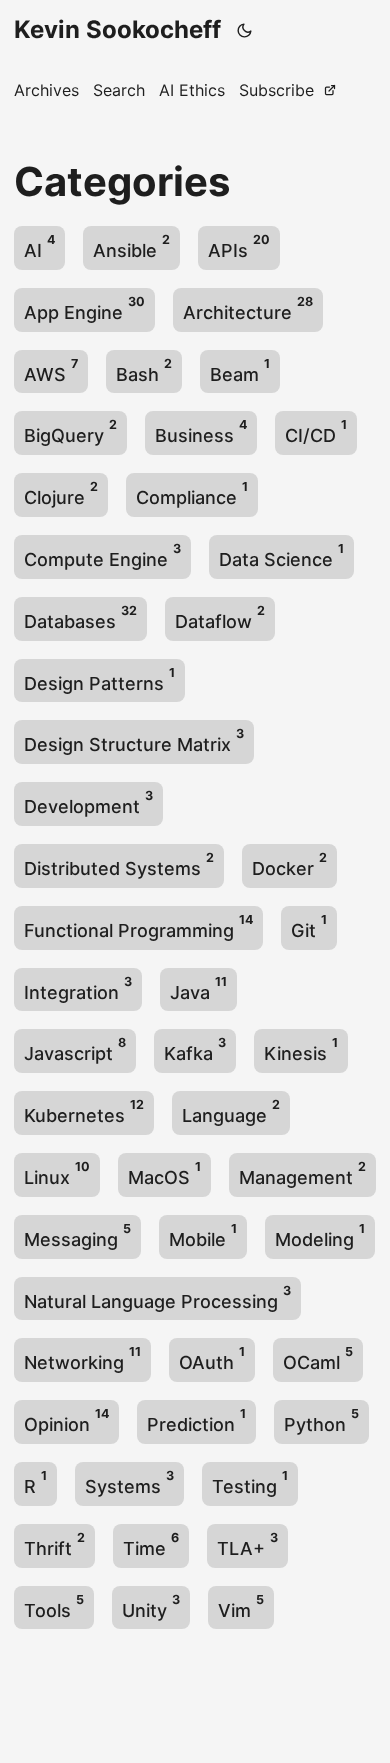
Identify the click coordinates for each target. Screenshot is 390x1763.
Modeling (320, 1235)
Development (88, 802)
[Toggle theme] (245, 30)
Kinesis (301, 1049)
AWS (51, 370)
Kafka (195, 1049)
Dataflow (220, 617)
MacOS (164, 1173)
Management (302, 1173)
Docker (289, 864)
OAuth (212, 1358)
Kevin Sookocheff (117, 29)
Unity (151, 1606)
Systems (129, 1482)
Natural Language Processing (157, 1297)
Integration (78, 988)
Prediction (196, 1420)
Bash (144, 370)
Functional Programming (138, 926)
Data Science (281, 555)
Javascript (75, 1049)
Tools (54, 1606)
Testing (250, 1482)
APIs (239, 246)
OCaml (318, 1358)
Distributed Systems (119, 864)
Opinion (66, 1420)
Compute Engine (102, 555)
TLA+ (247, 1544)
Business (201, 431)
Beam (240, 370)
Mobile (203, 1235)
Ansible (131, 246)
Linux (57, 1173)
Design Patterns (99, 679)
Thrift (54, 1544)
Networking (82, 1358)
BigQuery (70, 431)
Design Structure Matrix (134, 740)
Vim (241, 1606)
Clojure (61, 493)
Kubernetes (84, 1111)
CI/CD (316, 431)
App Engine (84, 308)
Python (321, 1420)
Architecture (248, 308)
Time (151, 1544)
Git (309, 926)
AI (39, 246)
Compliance (192, 493)
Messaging (77, 1235)
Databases (80, 617)
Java (198, 988)
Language (231, 1111)
